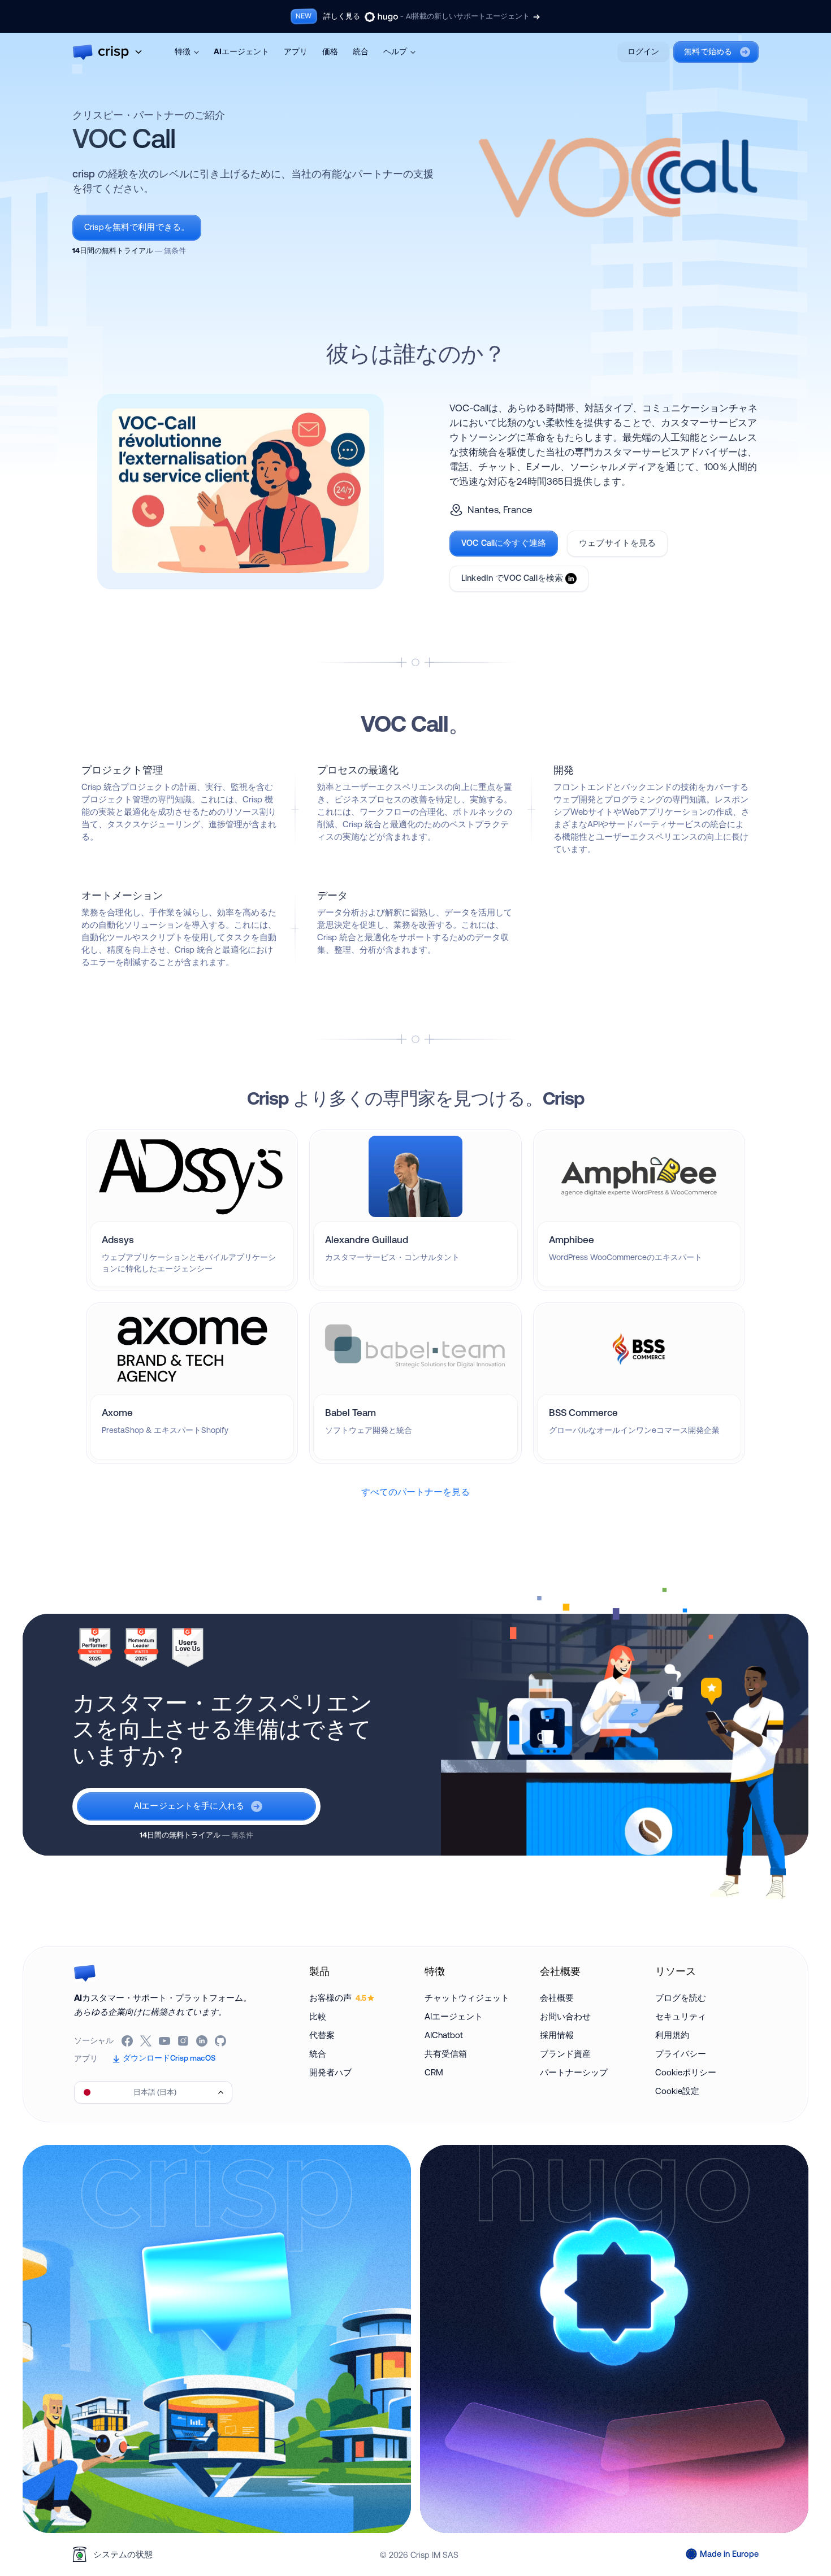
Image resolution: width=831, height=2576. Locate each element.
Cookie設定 (677, 2091)
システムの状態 (123, 2554)
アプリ (296, 51)
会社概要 (557, 1998)
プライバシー (681, 2054)
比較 (318, 2016)
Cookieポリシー (686, 2072)
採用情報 (557, 2035)
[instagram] (184, 2041)
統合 (361, 51)
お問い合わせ (565, 2016)
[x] (147, 2041)
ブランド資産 (565, 2054)
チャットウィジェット (467, 1998)
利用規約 (672, 2035)
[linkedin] (203, 2041)
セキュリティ (681, 2016)
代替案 (322, 2035)
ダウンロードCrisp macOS (169, 2058)
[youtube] (165, 2041)
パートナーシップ (574, 2072)
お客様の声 (338, 1998)
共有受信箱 (446, 2054)
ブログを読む (681, 1998)
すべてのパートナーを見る (415, 1492)
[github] (221, 2041)
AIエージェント (241, 51)
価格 (330, 51)
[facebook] (128, 2041)
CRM (434, 2072)
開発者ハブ (330, 2072)
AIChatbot (444, 2035)
